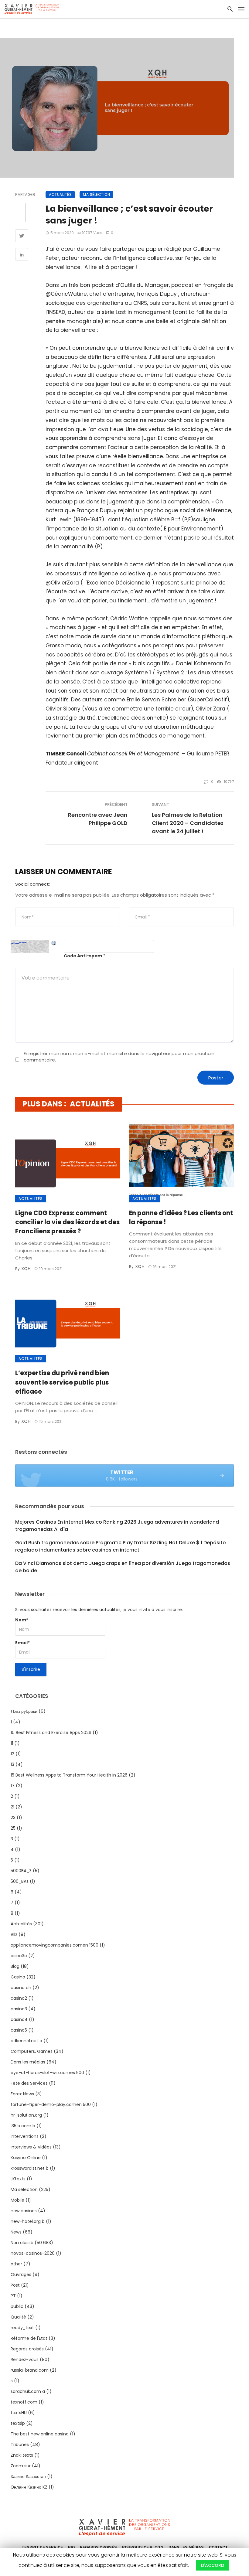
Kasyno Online (26, 2158)
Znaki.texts (22, 2455)
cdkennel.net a (26, 2041)
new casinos (24, 2211)
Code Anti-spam (83, 956)
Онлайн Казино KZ (29, 2487)
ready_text (22, 2328)
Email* (22, 1643)
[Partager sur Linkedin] (22, 255)
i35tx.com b (23, 2126)
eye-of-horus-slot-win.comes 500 (47, 2073)
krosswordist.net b (30, 2168)
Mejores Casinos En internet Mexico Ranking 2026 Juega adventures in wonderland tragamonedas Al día (117, 1526)
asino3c (19, 1956)
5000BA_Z (21, 1871)
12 (12, 1754)
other (16, 2264)
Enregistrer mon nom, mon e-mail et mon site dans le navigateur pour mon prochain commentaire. (119, 1057)
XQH (26, 1269)
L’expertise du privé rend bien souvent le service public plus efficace (62, 1382)
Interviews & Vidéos (31, 2147)
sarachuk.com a (28, 2391)
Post (15, 2285)
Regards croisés (27, 2349)
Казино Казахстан (28, 2476)
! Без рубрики (24, 1711)
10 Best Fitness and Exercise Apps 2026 (51, 1733)
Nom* (22, 1620)
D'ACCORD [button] (213, 2565)
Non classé (22, 2243)
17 (13, 1786)
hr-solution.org (26, 2115)
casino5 (19, 2030)
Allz (14, 1934)
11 (12, 1743)
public (17, 2306)
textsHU (19, 2413)
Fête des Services (29, 2083)
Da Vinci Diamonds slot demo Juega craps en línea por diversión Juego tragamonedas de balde (123, 1567)
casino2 (19, 1998)
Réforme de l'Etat (29, 2338)
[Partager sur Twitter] (22, 237)
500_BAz (20, 1881)
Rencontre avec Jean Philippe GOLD (98, 819)
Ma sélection (96, 194)
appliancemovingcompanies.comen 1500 (55, 1945)
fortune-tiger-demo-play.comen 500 (51, 2104)
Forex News (22, 2094)
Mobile (17, 2200)
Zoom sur (21, 2466)
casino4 (19, 2019)
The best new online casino (40, 2434)
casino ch (21, 1988)
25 (13, 1828)
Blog (15, 1966)
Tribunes (20, 2445)
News (16, 2232)
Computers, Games (32, 2051)
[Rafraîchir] (54, 943)
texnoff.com (24, 2402)
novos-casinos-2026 (33, 2253)
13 (12, 1764)
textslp (18, 2423)
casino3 (19, 2009)
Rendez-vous (25, 2360)
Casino (18, 1977)
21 (12, 1807)
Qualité (18, 2317)
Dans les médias (28, 2062)
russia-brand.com (30, 2370)
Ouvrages (21, 2274)
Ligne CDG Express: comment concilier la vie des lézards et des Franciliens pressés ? (67, 1222)
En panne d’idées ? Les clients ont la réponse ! (181, 1218)
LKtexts (18, 2179)
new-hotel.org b (28, 2221)
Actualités (60, 194)
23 (13, 1818)
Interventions (25, 2136)
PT (13, 2296)
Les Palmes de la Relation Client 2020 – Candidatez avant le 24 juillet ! (188, 823)
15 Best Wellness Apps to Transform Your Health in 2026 (69, 1775)
